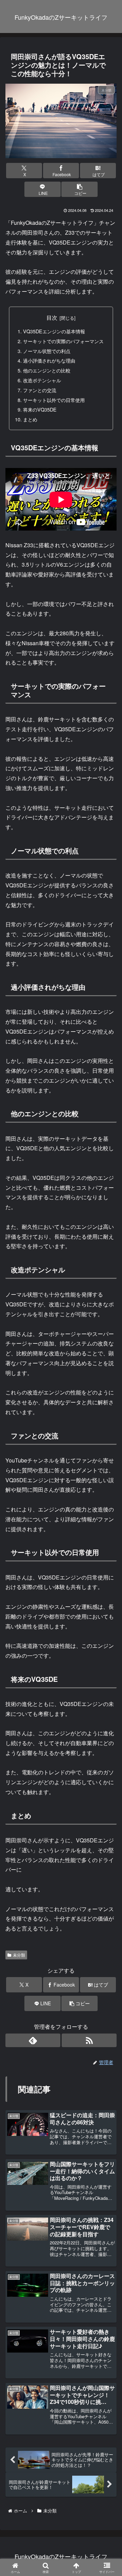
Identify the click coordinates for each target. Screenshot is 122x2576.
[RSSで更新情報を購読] (89, 2040)
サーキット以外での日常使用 (54, 400)
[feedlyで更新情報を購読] (33, 2040)
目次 (52, 317)
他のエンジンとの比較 (47, 370)
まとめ (30, 419)
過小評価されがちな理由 (49, 360)
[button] (79, 189)
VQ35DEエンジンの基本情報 (54, 331)
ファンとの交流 (40, 390)
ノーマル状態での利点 (47, 351)
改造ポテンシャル (42, 380)
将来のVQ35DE (40, 409)
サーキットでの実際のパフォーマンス (63, 341)
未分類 (19, 1955)
